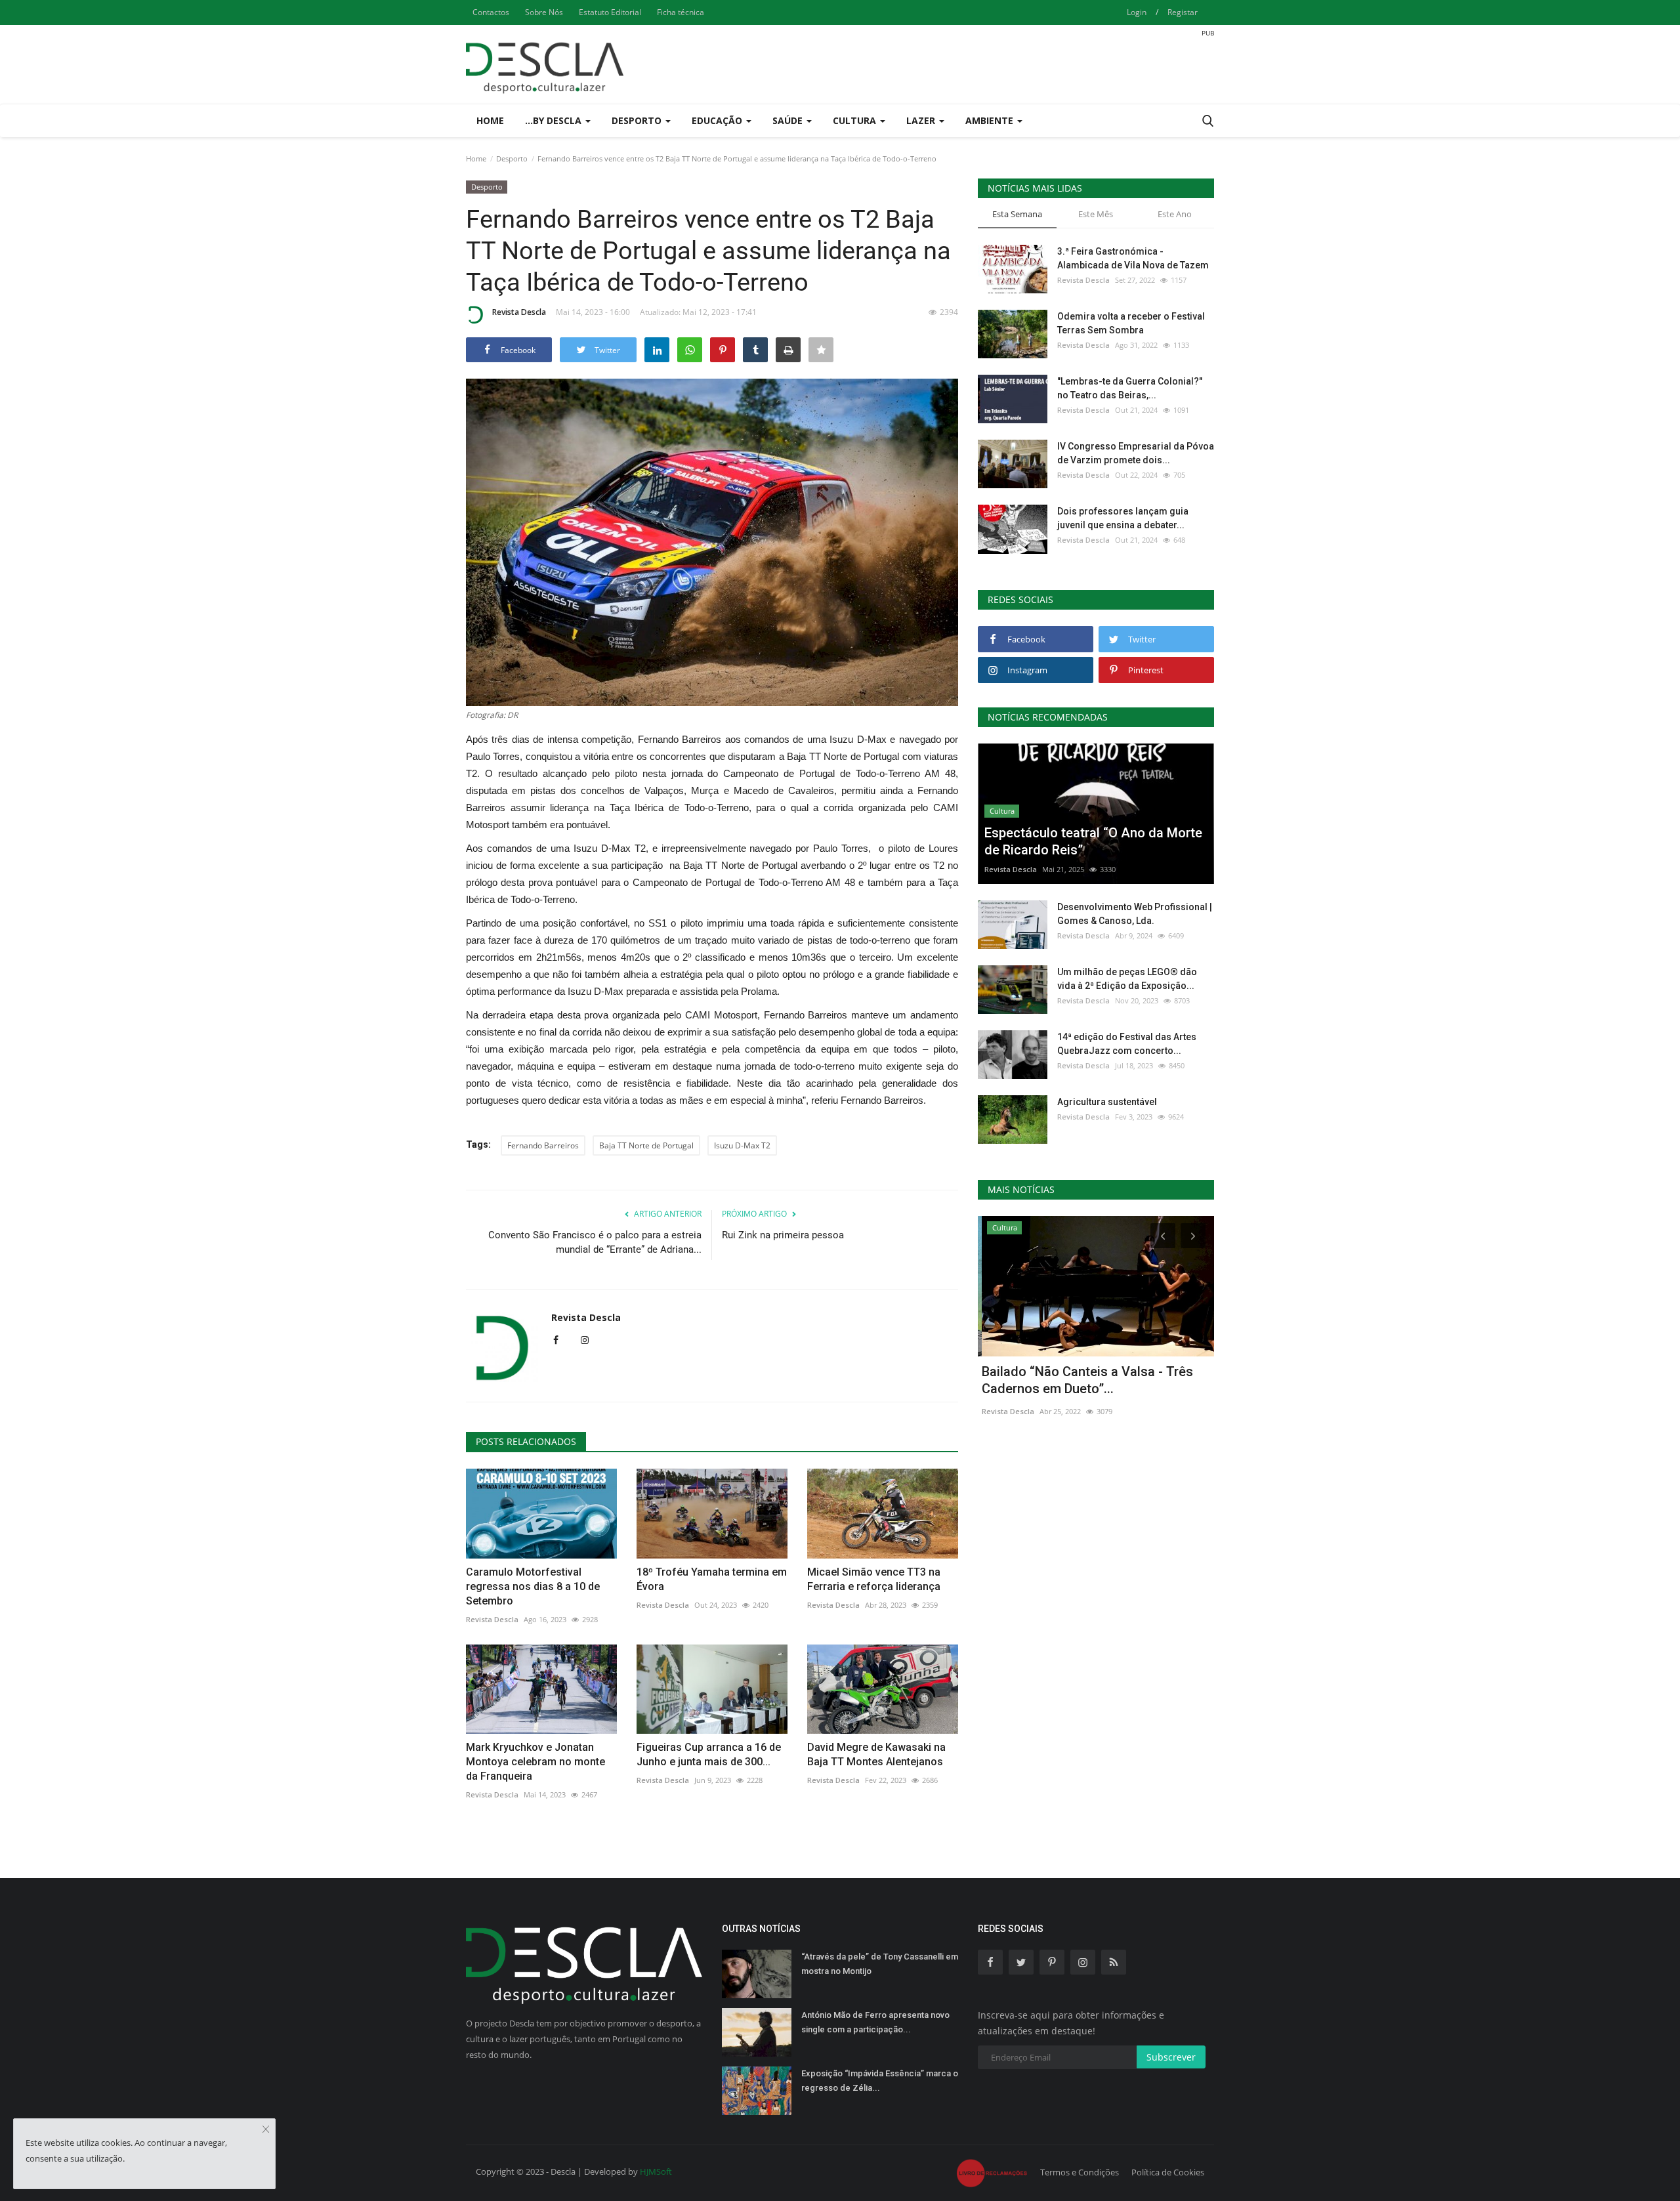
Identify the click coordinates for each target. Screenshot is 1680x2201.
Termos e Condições (1080, 2172)
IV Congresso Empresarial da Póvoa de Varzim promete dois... (1136, 453)
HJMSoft (656, 2171)
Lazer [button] (922, 120)
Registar (1183, 12)
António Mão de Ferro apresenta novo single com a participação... (875, 2022)
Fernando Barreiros (543, 1145)
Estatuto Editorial (610, 12)
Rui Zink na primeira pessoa (783, 1235)
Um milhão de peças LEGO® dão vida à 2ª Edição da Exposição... (1127, 979)
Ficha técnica (681, 12)
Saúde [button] (789, 120)
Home (490, 120)
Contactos (491, 12)
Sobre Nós (544, 12)
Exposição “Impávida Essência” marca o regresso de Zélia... (880, 2081)
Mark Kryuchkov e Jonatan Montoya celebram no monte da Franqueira (535, 1762)
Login (1137, 12)
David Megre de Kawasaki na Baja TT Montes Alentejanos (876, 1754)
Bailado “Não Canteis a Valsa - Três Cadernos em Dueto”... (1083, 1380)
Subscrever (1171, 2057)
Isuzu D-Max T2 (742, 1145)
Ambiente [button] (991, 120)
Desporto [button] (638, 120)
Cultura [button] (856, 120)
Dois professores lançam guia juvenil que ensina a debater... (1123, 518)
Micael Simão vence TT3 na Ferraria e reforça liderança (874, 1579)
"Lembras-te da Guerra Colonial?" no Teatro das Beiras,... (1130, 388)
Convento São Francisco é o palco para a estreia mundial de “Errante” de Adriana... (595, 1242)
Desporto (512, 158)
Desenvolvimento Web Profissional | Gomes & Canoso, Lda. (1135, 914)
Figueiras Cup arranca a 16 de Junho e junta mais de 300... (709, 1754)
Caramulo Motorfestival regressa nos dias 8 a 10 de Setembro (533, 1586)
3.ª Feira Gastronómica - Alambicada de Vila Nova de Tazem (1133, 258)
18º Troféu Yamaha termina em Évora (712, 1579)
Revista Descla (519, 312)
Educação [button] (718, 120)
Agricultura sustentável (1107, 1102)
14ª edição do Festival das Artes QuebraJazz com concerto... (1127, 1044)
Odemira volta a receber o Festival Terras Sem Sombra (1131, 323)
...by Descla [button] (555, 120)
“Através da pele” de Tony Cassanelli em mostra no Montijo (880, 1964)
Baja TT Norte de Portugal (646, 1145)
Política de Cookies (1168, 2172)
